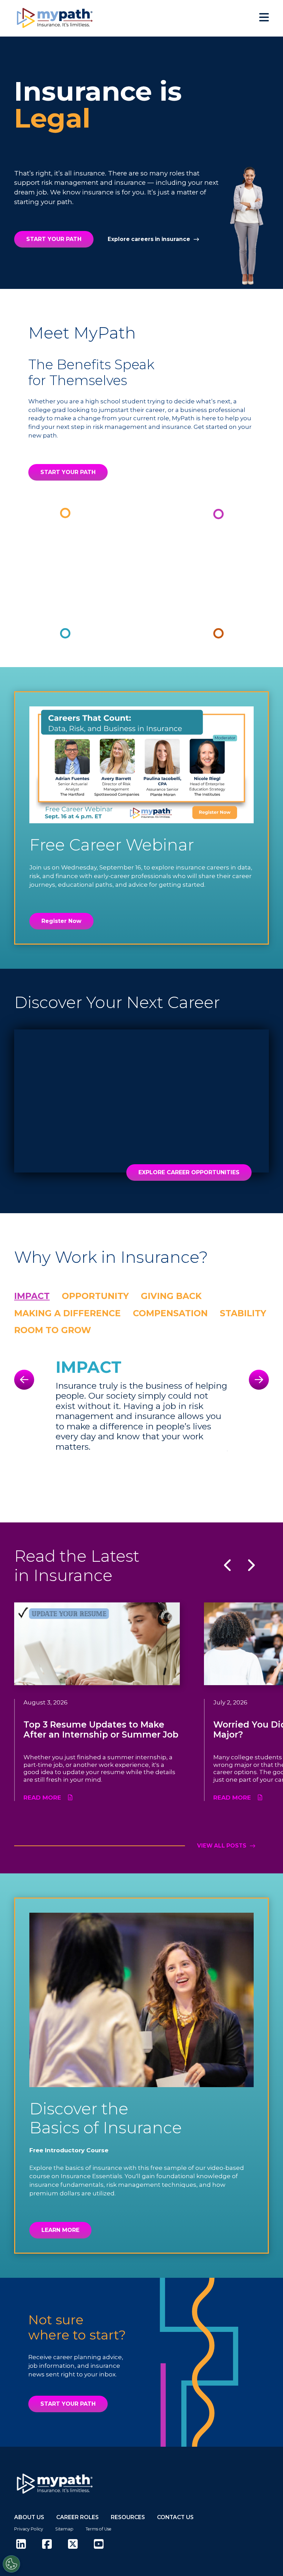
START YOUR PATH (54, 239)
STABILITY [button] (243, 1313)
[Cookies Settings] (11, 2564)
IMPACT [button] (32, 1296)
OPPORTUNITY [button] (95, 1296)
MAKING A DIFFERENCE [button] (67, 1313)
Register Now (61, 921)
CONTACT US (175, 2517)
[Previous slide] (24, 1380)
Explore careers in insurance (149, 239)
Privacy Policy (29, 2529)
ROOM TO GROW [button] (53, 1330)
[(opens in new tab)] (21, 2544)
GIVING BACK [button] (171, 1296)
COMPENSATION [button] (170, 1313)
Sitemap (64, 2529)
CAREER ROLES (77, 2517)
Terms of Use (99, 2529)
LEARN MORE (60, 2230)
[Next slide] (259, 1380)
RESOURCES (128, 2517)
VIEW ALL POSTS (222, 1846)
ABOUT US (29, 2517)
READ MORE (42, 1798)
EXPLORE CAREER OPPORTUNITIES (189, 1172)
